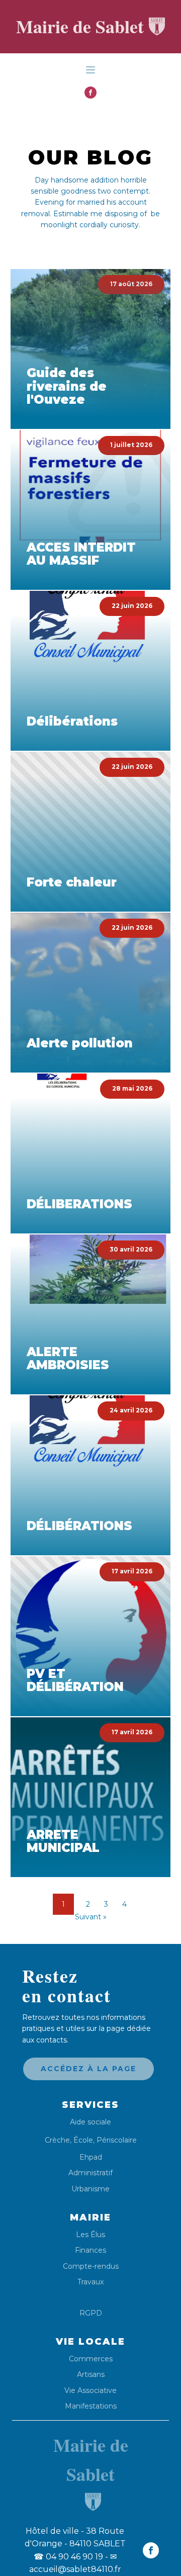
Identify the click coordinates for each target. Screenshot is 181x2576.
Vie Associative (90, 2391)
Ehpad (91, 2157)
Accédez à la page (88, 2069)
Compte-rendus (91, 2267)
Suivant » (91, 1917)
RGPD (91, 2313)
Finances (90, 2250)
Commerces (91, 2359)
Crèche (57, 2140)
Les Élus (90, 2235)
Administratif (90, 2173)
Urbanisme (90, 2189)
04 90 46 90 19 (68, 2557)
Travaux (90, 2282)
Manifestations (91, 2406)
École (83, 2140)
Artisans (91, 2375)
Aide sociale (90, 2122)
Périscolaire (117, 2140)
